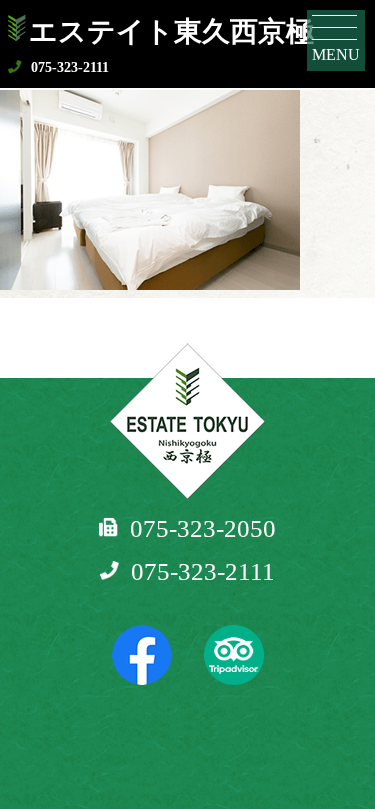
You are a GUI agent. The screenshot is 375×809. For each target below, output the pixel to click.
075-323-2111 (70, 67)
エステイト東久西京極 (171, 31)
